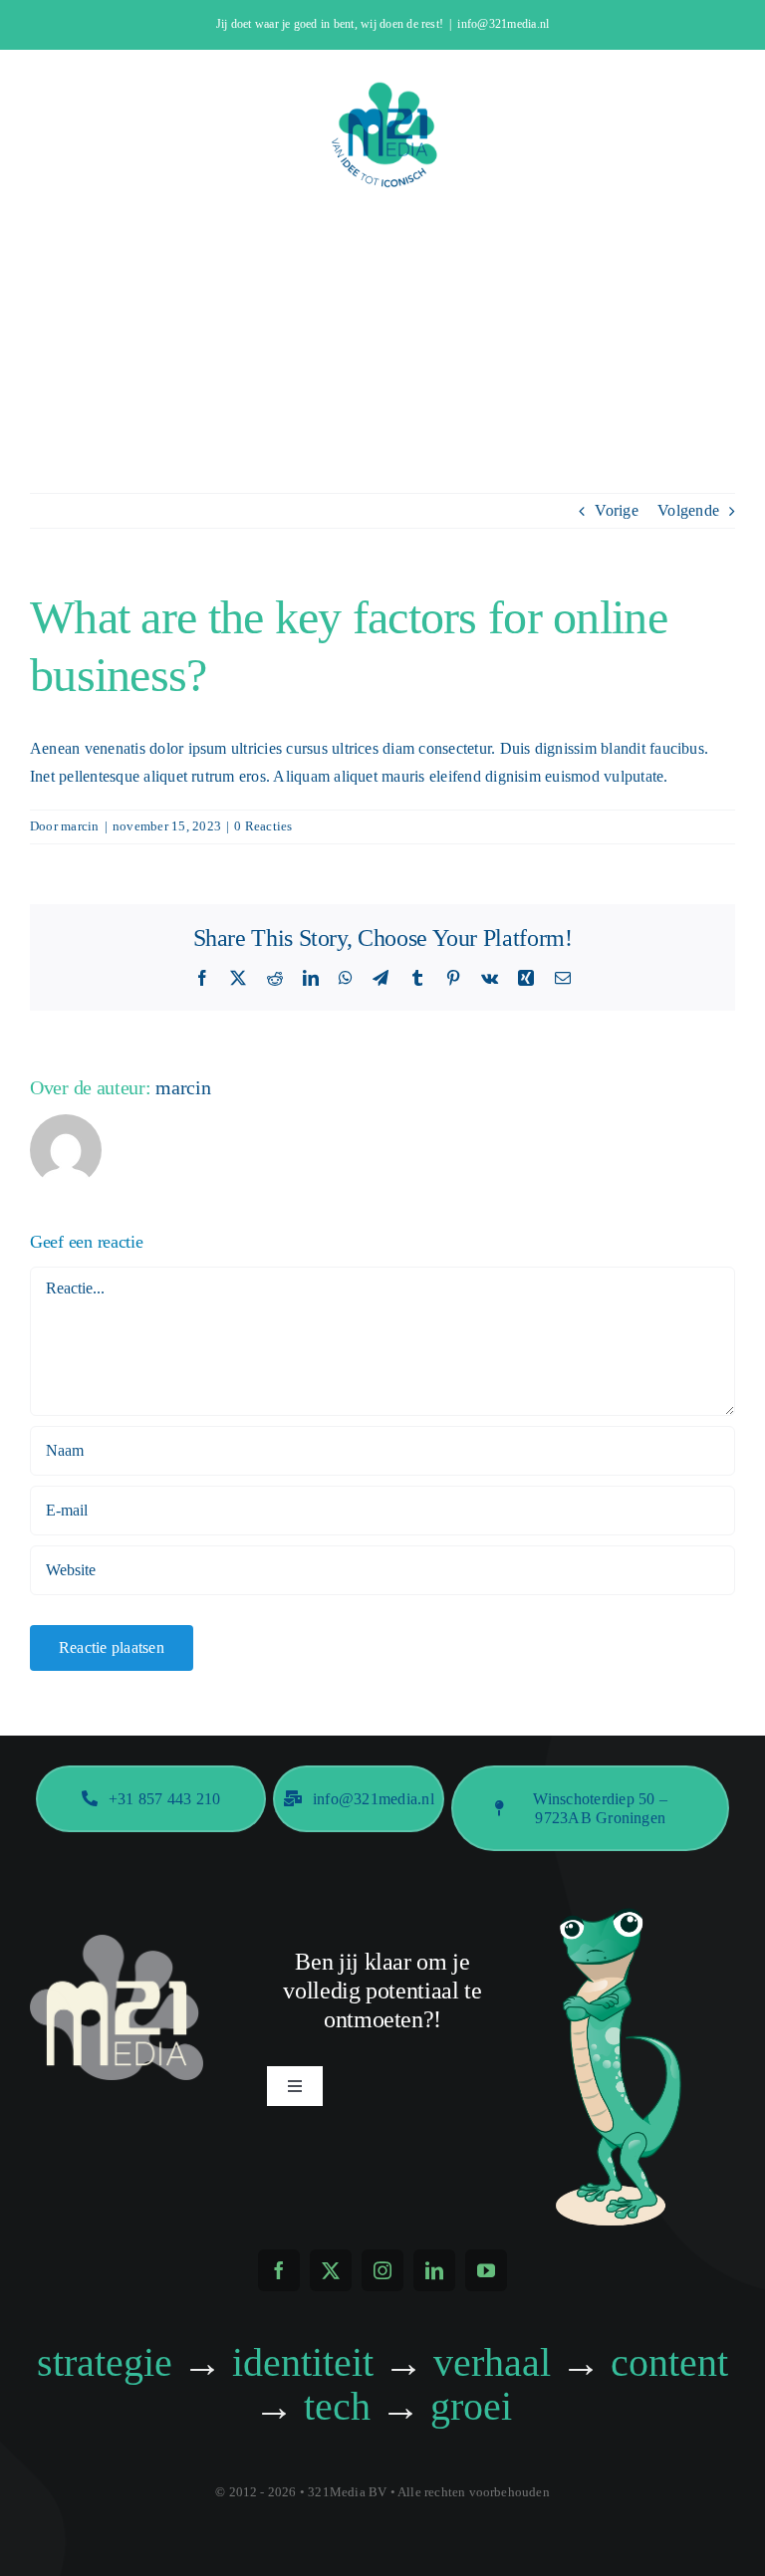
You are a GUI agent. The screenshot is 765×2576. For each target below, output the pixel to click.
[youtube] (486, 2270)
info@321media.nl (503, 24)
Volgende (688, 510)
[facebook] (279, 2270)
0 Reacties (263, 826)
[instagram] (382, 2270)
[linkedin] (434, 2270)
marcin (80, 826)
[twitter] (331, 2270)
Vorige (616, 510)
